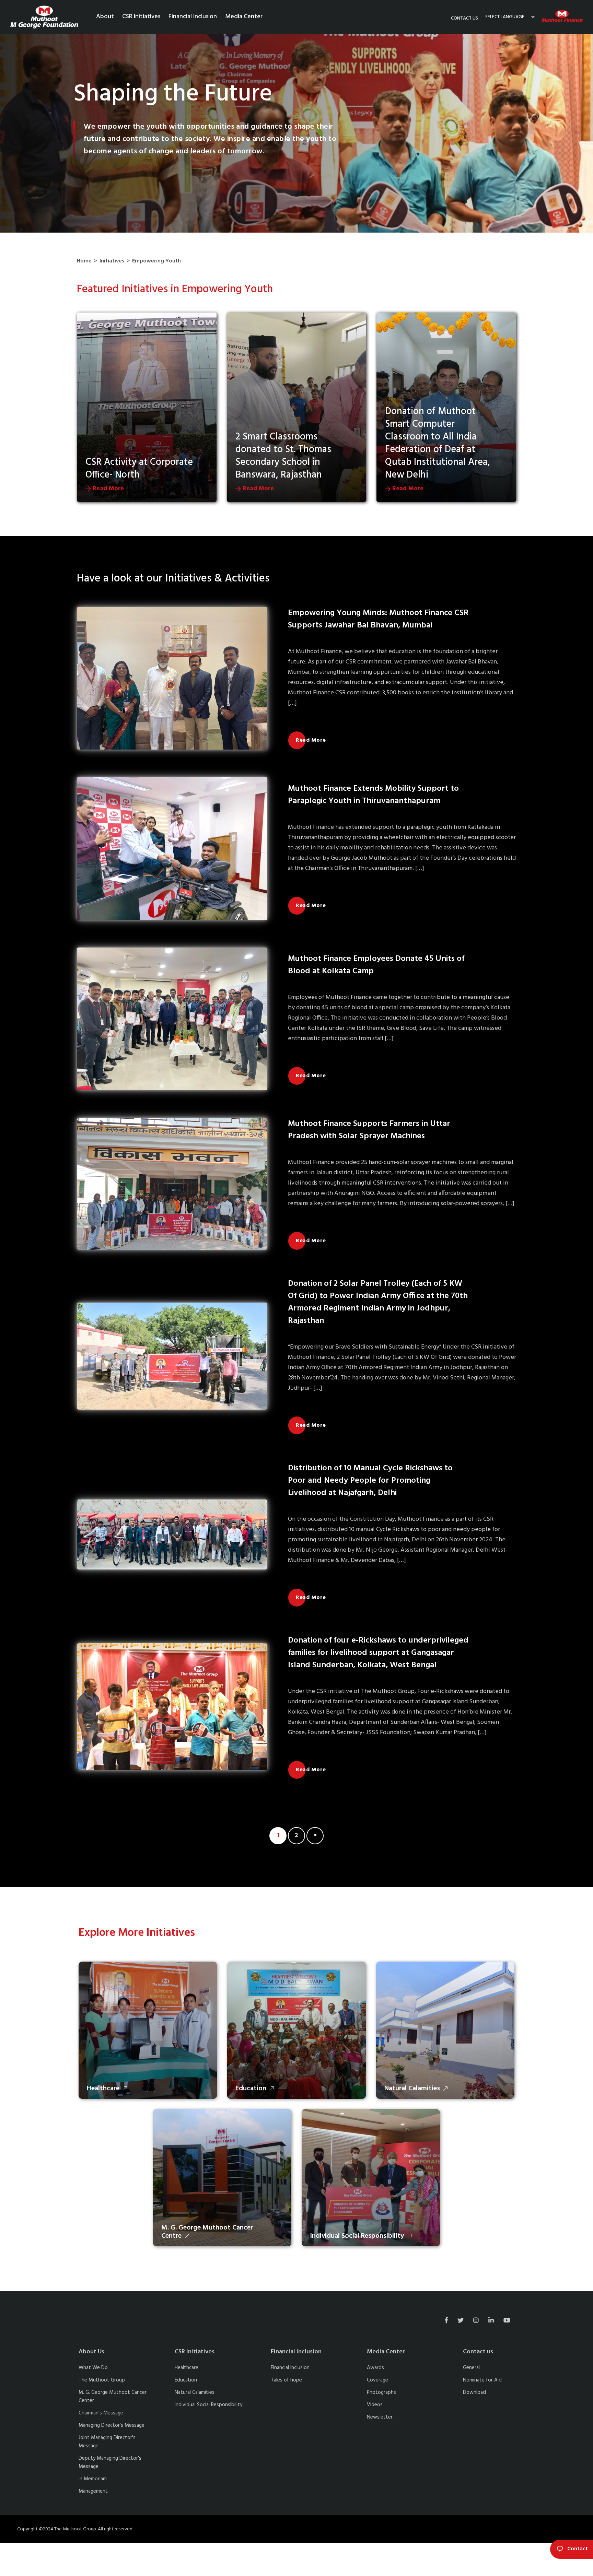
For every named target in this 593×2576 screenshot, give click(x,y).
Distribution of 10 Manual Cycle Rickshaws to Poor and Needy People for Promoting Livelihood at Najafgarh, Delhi (370, 1481)
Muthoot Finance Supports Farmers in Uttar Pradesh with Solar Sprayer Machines (369, 1130)
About (105, 17)
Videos (375, 2405)
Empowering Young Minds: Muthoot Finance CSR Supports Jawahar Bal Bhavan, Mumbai (378, 619)
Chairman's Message (101, 2413)
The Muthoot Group (102, 2380)
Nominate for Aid (482, 2380)
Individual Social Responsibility (208, 2405)
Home (84, 261)
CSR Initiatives (141, 17)
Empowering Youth (156, 261)
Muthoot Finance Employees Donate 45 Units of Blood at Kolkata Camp (376, 965)
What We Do (93, 2368)
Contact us (464, 18)
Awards (375, 2368)
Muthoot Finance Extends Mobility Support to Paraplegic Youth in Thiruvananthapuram (373, 795)
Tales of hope (286, 2380)
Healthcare (187, 2368)
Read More (107, 489)
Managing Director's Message (112, 2425)
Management (93, 2491)
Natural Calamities (195, 2392)
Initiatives (112, 261)
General (471, 2368)
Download (474, 2392)
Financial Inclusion (193, 17)
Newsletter (380, 2417)
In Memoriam (93, 2479)
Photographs (381, 2392)
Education (186, 2380)
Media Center (244, 17)
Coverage (377, 2380)
